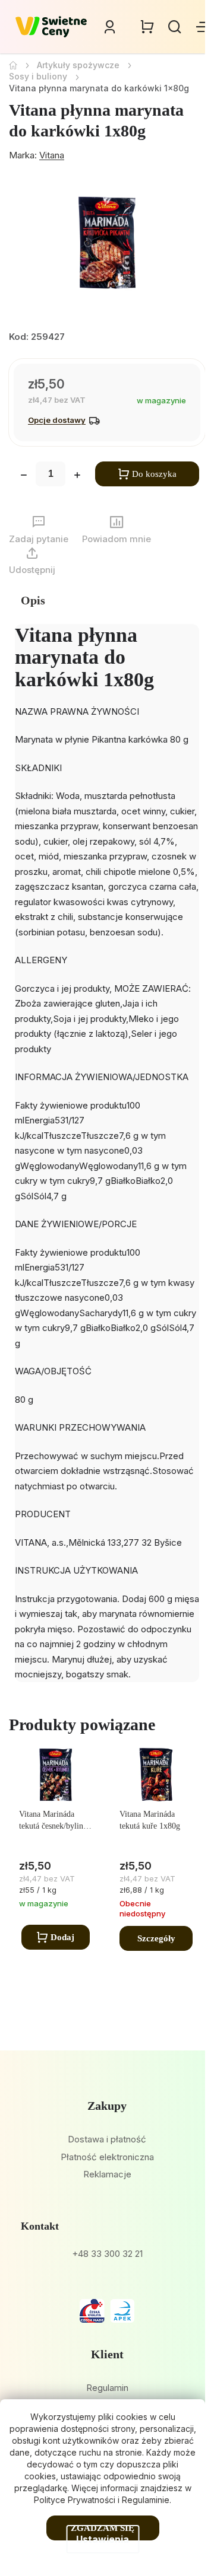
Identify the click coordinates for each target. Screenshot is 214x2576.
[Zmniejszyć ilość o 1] (24, 476)
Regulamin (107, 2388)
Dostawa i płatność (107, 2139)
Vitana (52, 155)
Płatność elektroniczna (107, 2157)
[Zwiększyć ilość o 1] (77, 476)
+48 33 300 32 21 (107, 2254)
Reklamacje (107, 2174)
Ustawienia (103, 2539)
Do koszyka (154, 474)
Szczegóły (156, 1938)
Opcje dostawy (57, 420)
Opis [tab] (33, 600)
